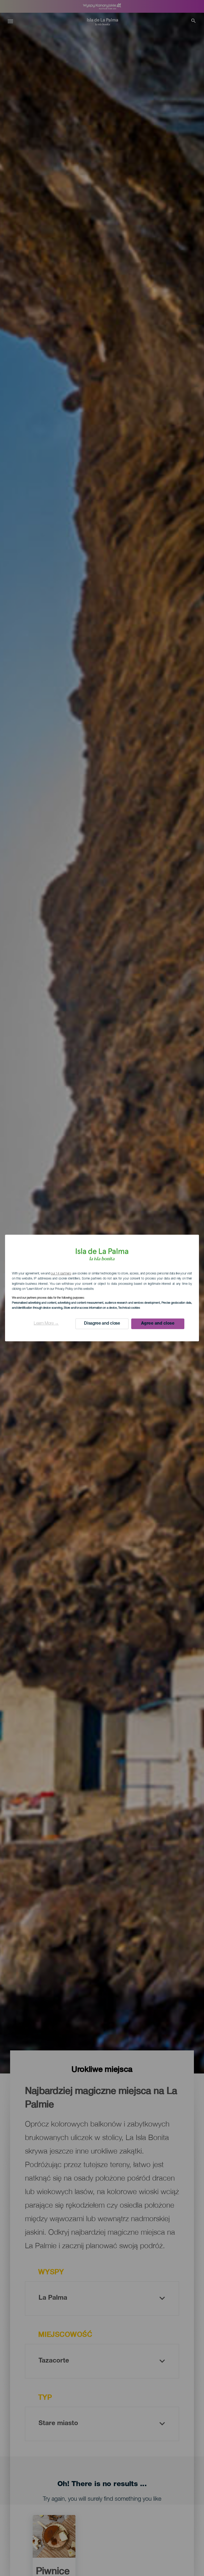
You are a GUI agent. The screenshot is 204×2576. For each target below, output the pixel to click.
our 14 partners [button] (61, 1274)
